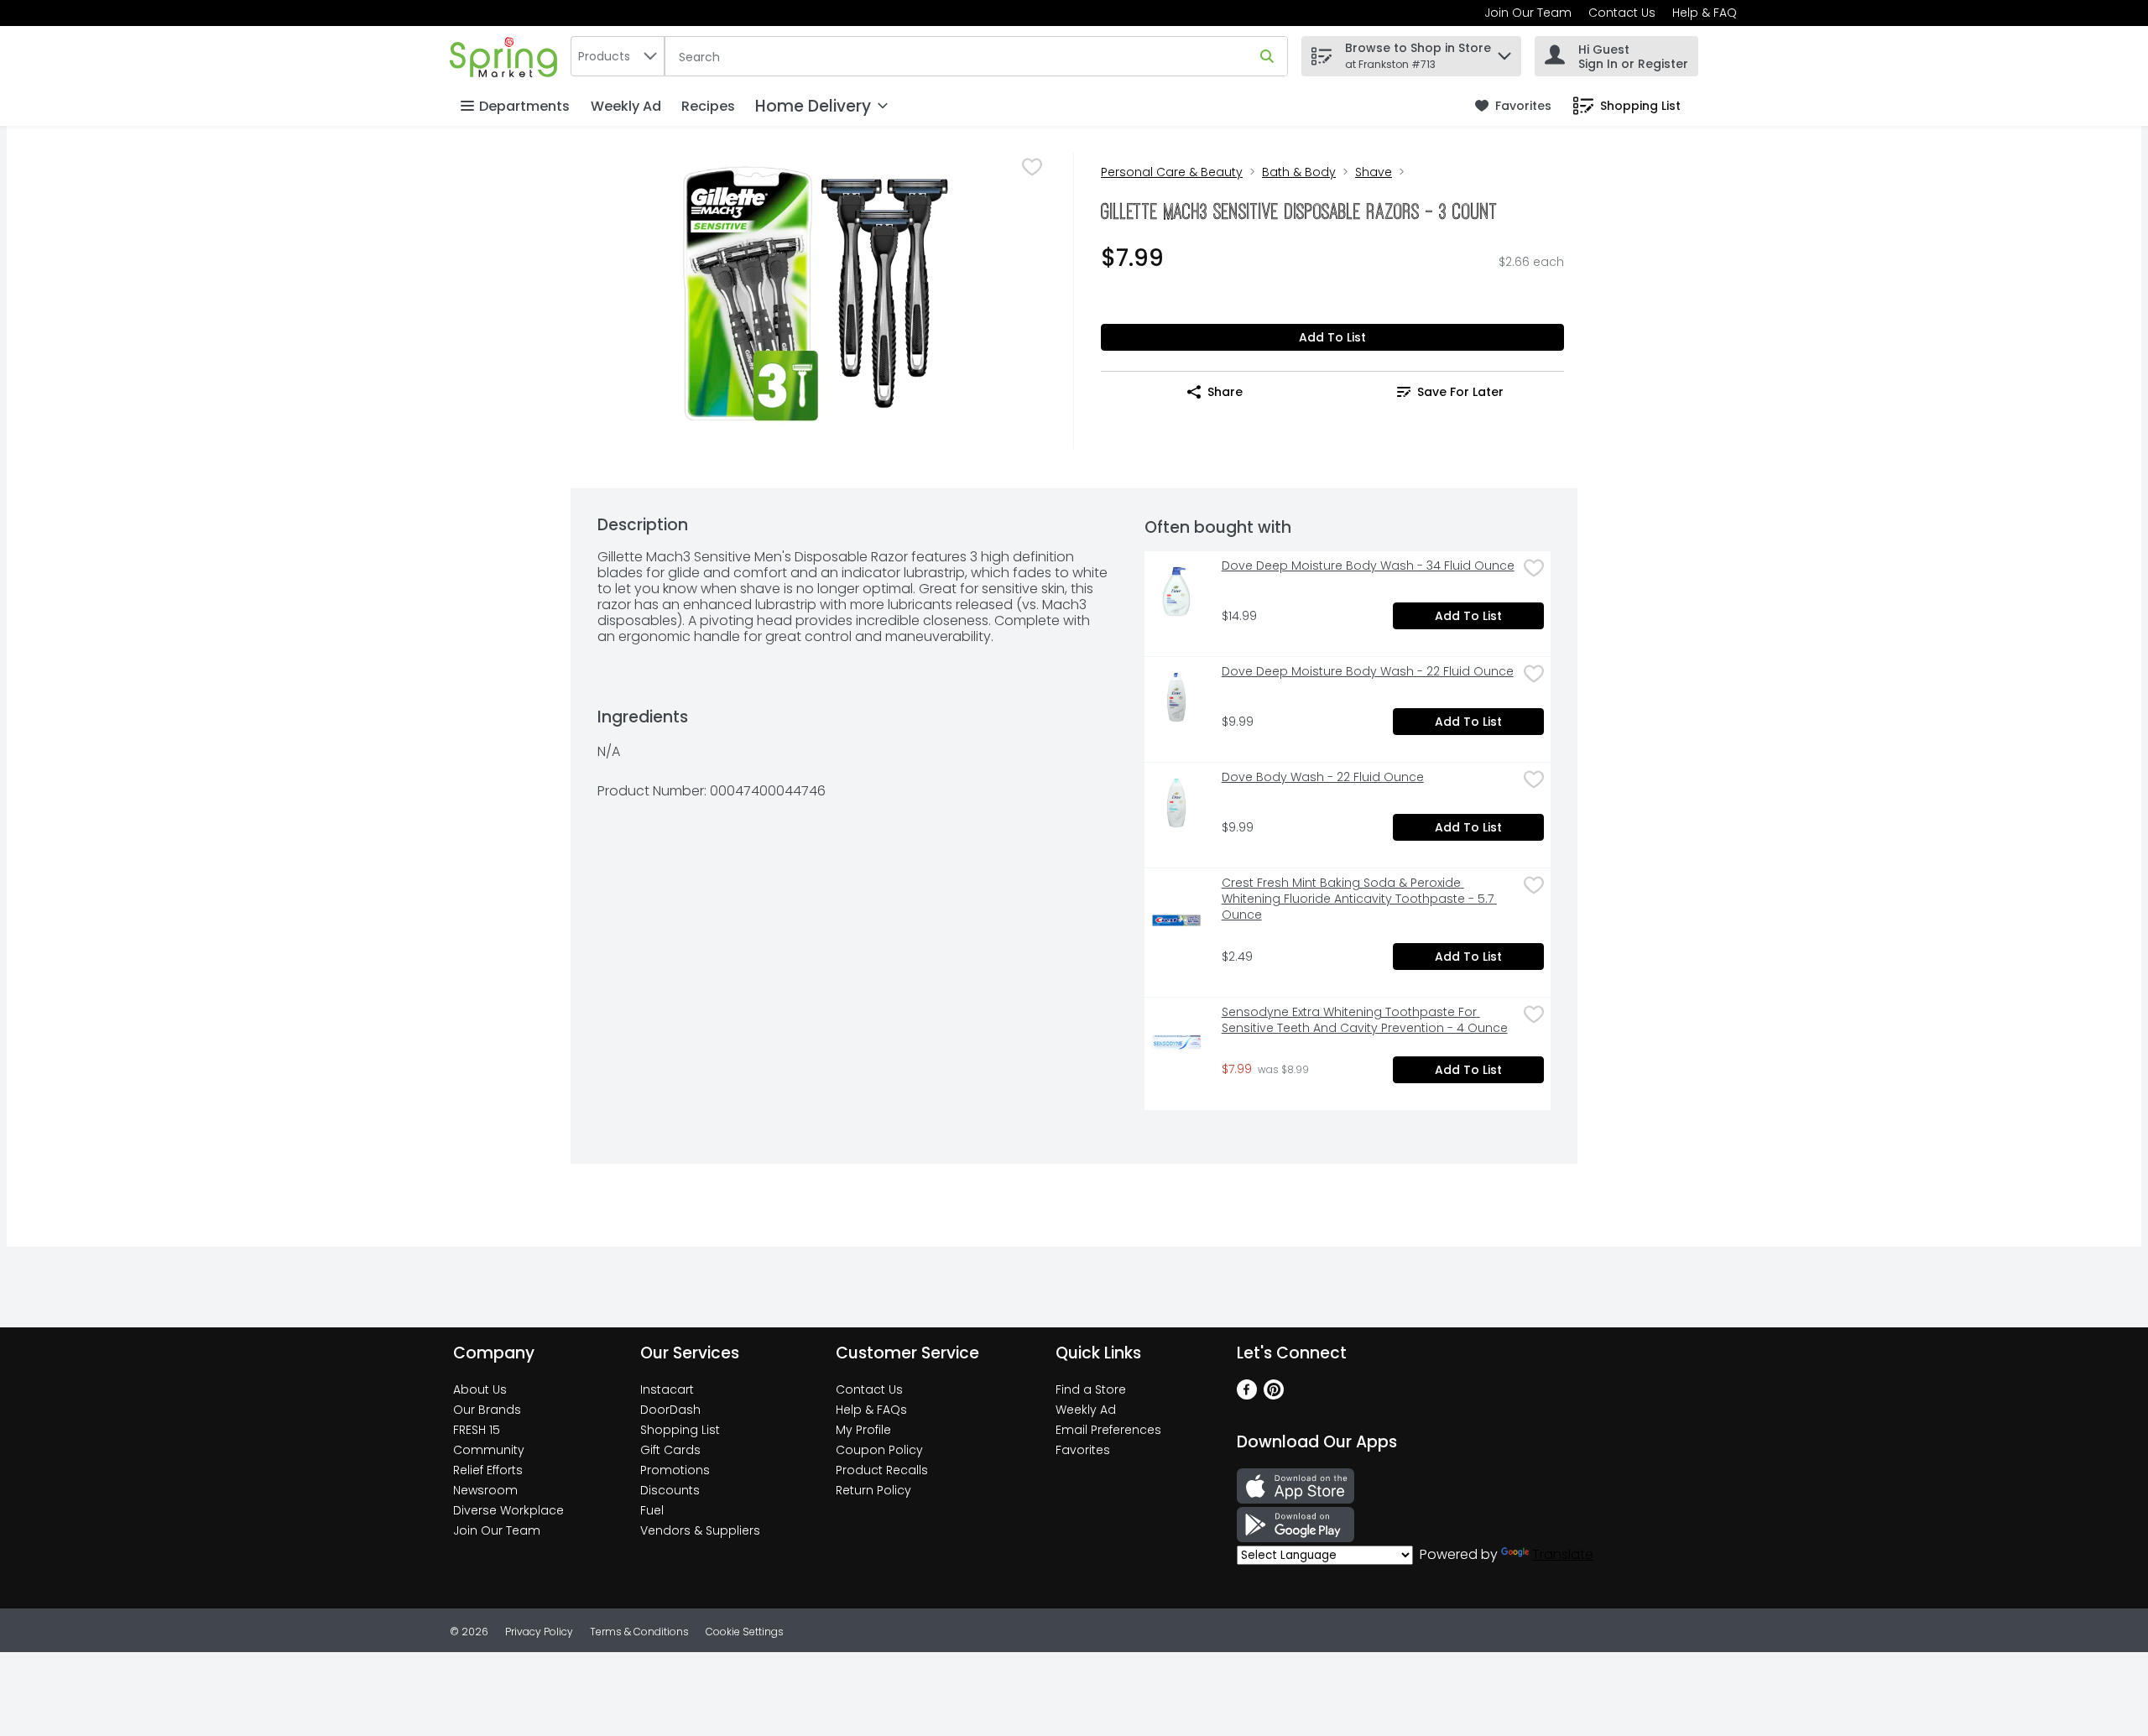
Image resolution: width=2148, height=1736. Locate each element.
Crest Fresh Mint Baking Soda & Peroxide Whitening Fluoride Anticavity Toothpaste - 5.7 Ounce (1359, 899)
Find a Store (1091, 1389)
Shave (1374, 172)
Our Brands (487, 1410)
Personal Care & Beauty (1172, 172)
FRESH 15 (477, 1430)
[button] (1504, 52)
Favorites (1083, 1450)
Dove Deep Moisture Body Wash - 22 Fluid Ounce (1368, 672)
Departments (524, 106)
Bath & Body (1299, 172)
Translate (1563, 1554)
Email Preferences (1108, 1430)
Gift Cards (670, 1450)
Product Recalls (882, 1470)
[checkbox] (1032, 167)
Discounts (670, 1490)
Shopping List (680, 1430)
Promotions (675, 1470)
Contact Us (1622, 13)
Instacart (667, 1389)
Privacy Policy (539, 1632)
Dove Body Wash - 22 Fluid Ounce (1323, 777)
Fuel (652, 1510)
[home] (507, 56)
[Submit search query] (1267, 56)
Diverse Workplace (508, 1510)
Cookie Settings (745, 1632)
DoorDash (670, 1410)
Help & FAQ (1705, 13)
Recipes (708, 106)
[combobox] (618, 56)
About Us (480, 1389)
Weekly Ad (626, 106)
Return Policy (873, 1490)
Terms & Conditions (639, 1632)
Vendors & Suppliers (700, 1530)
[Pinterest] (1274, 1395)
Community (489, 1450)
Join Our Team (1528, 13)
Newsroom (485, 1490)
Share (1225, 392)
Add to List (1332, 337)
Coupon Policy (879, 1450)
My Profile (863, 1430)
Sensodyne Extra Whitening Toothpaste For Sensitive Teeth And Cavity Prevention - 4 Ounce (1365, 1020)
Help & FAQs (871, 1410)
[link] (1513, 106)
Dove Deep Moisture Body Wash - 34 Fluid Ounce (1368, 566)
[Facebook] (1247, 1395)
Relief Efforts (488, 1470)
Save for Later (1460, 392)
